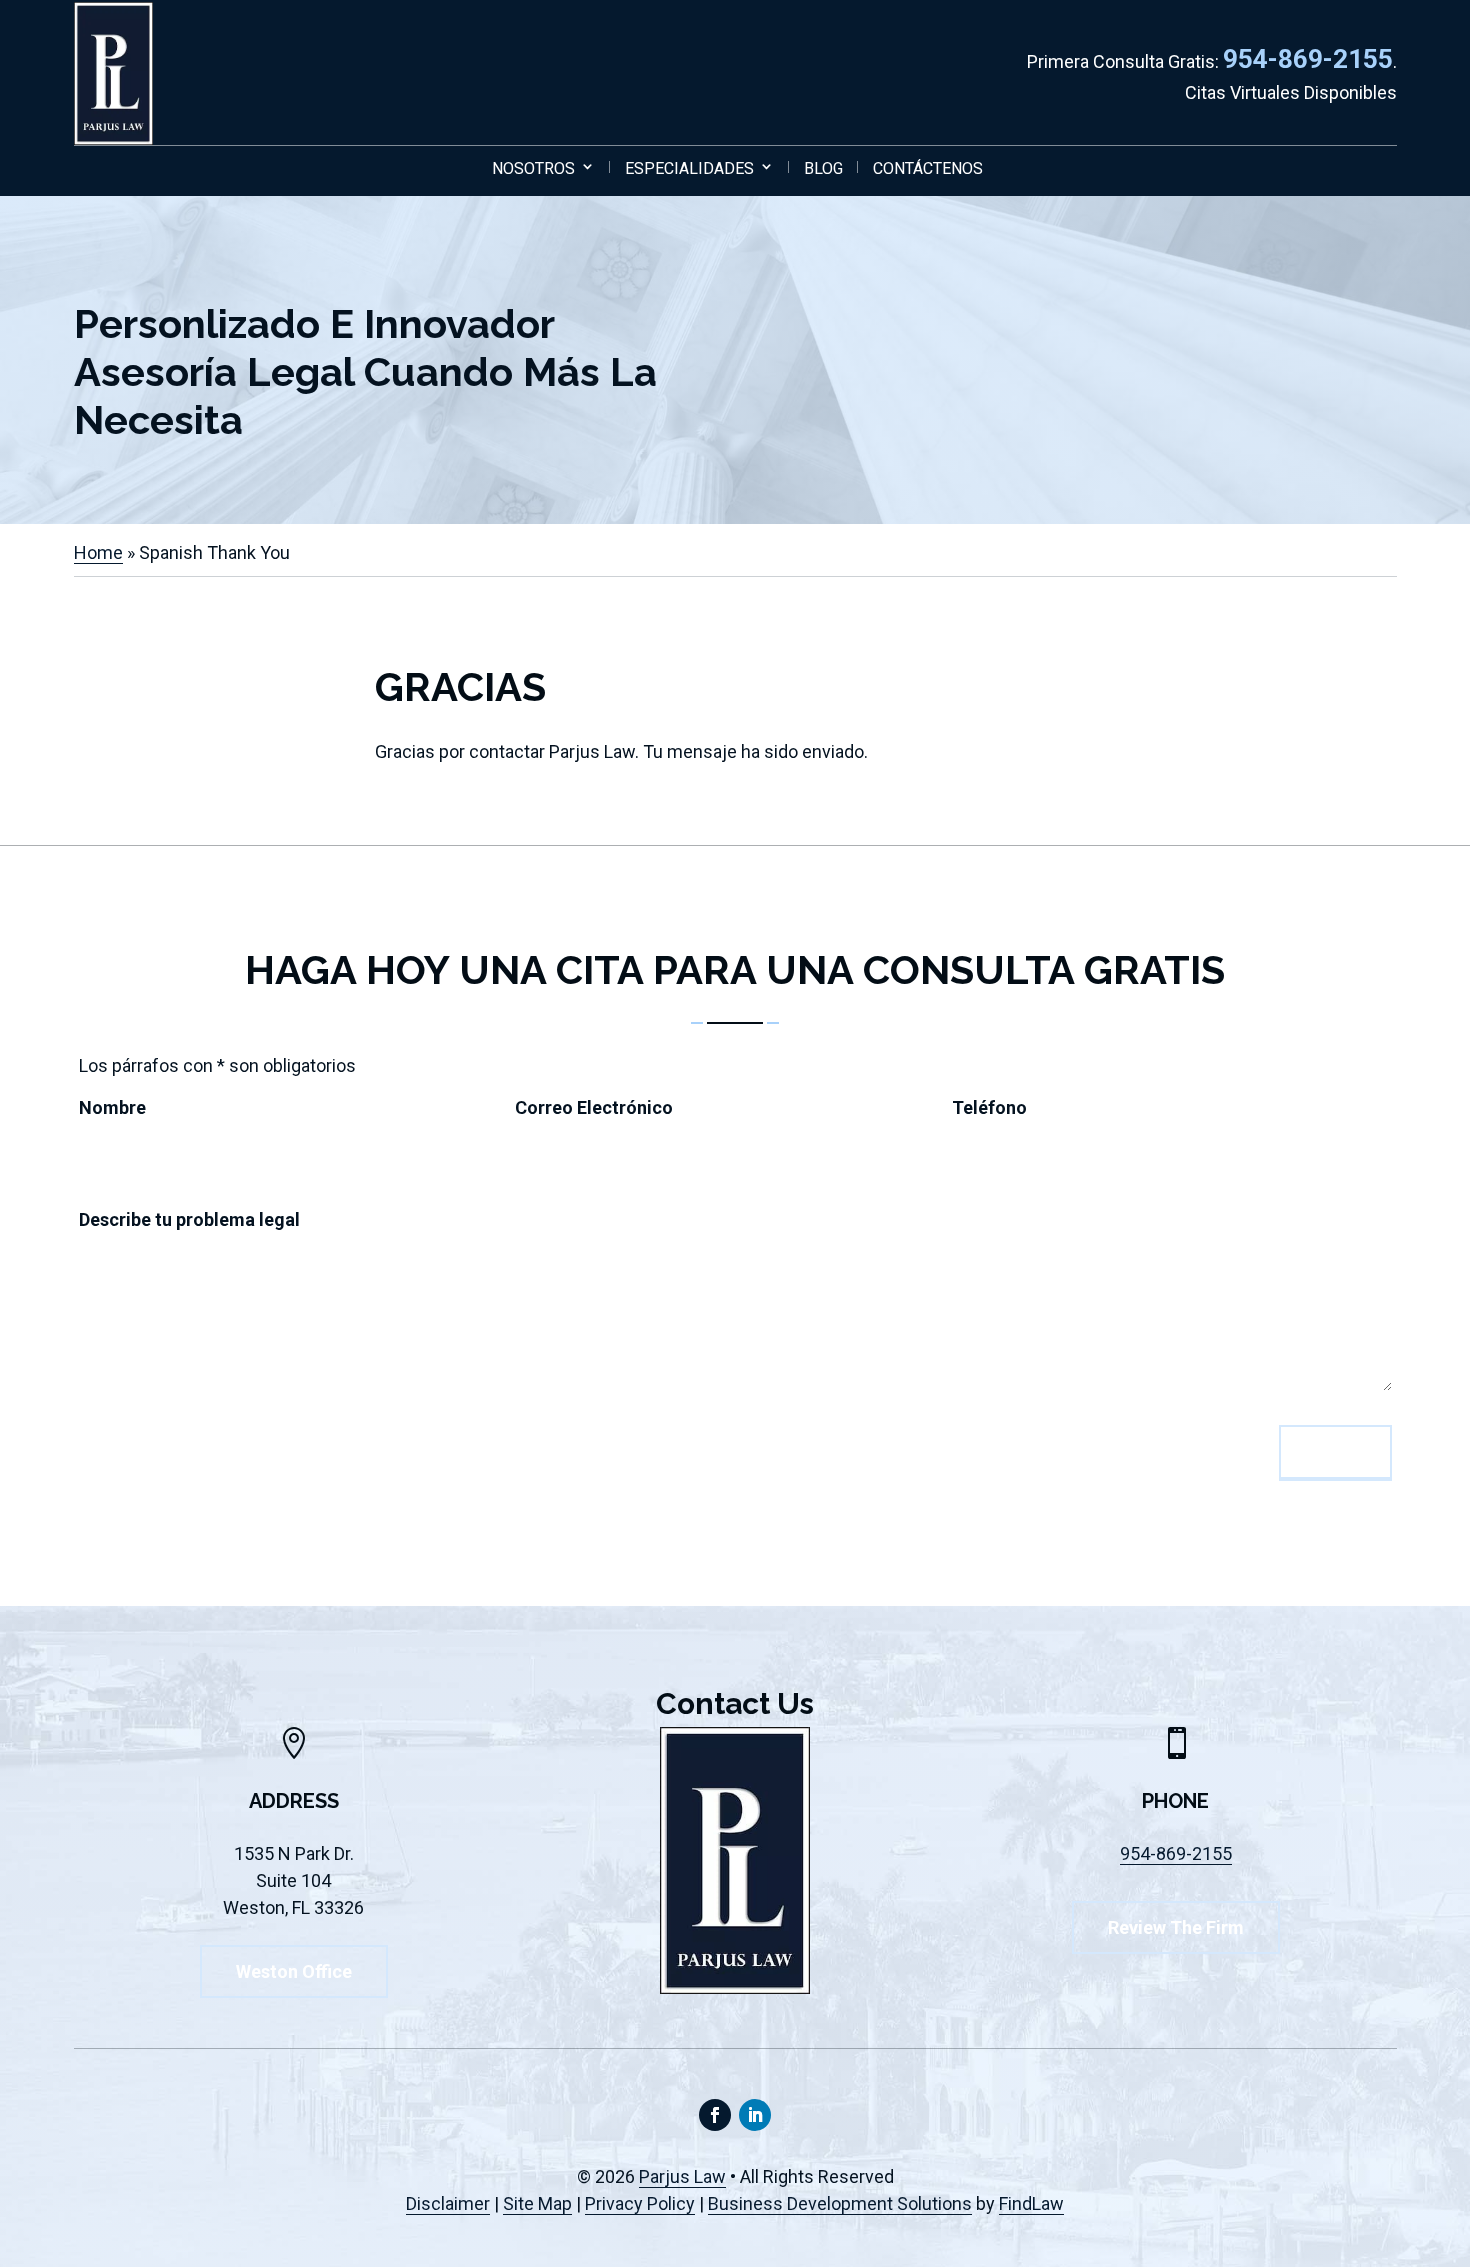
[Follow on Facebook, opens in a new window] (715, 2115)
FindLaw (1031, 2203)
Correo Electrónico (600, 1107)
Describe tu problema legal (195, 1219)
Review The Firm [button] (1176, 1927)
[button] (1450, 2122)
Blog (823, 168)
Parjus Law (682, 2176)
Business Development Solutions (840, 2203)
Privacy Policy (640, 2203)
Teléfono (995, 1107)
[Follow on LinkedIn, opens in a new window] (755, 2115)
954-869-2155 (1308, 59)
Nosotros (533, 168)
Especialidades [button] (689, 168)
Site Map (537, 2203)
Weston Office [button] (294, 1971)
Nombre (118, 1107)
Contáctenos (928, 168)
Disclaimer (448, 2203)
